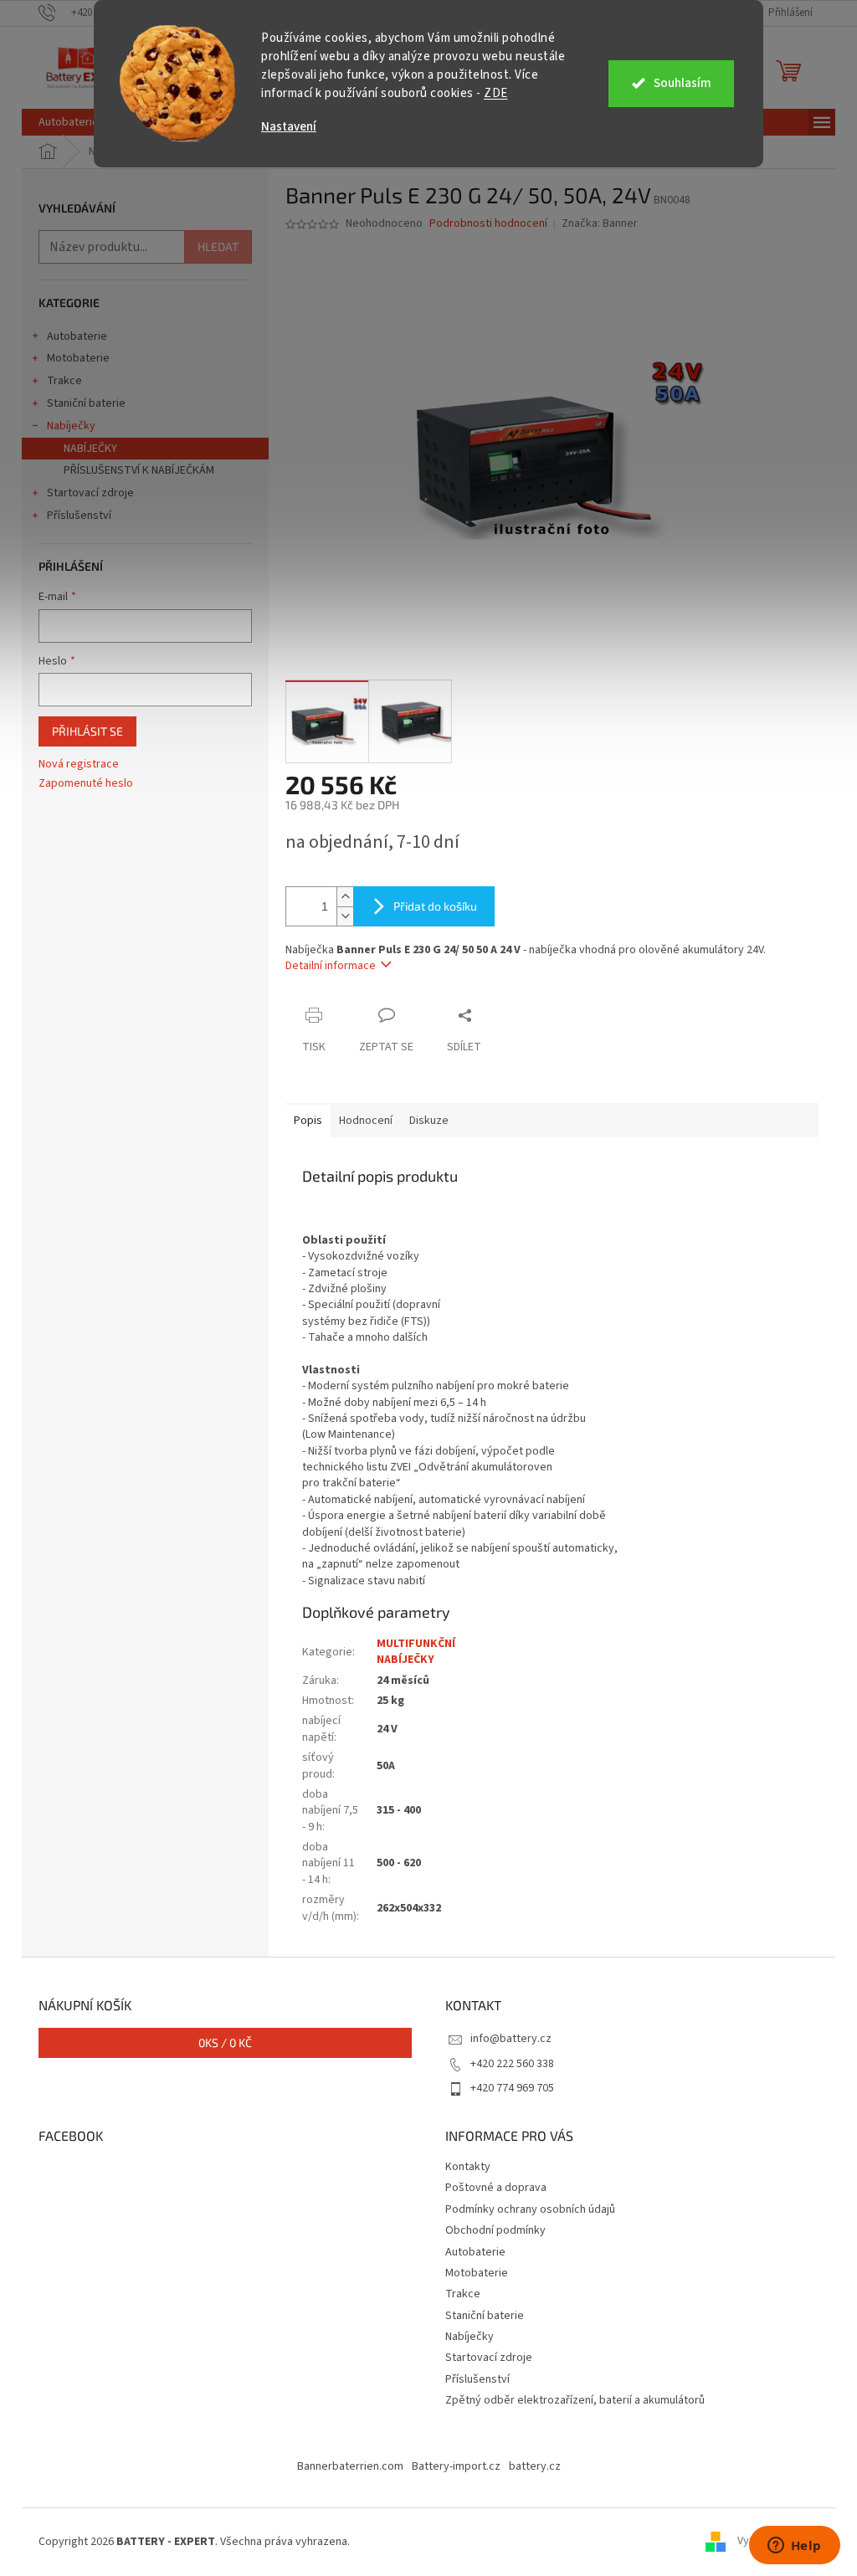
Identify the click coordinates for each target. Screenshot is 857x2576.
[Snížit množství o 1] (345, 916)
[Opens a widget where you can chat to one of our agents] (794, 2547)
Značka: (600, 223)
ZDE (496, 93)
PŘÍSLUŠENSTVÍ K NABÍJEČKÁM (139, 470)
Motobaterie (78, 358)
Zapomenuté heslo (86, 784)
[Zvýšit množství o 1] (345, 897)
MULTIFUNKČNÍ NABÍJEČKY (416, 1652)
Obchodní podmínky (495, 2230)
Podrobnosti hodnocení (488, 224)
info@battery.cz (511, 2039)
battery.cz (535, 2466)
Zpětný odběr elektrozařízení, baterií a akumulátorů (575, 2400)
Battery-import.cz (456, 2466)
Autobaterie (77, 336)
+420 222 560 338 (512, 2064)
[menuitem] (69, 122)
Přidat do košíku (435, 906)
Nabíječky (71, 426)
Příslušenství (79, 516)
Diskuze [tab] (429, 1121)
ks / (225, 2042)
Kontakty (468, 2167)
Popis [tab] (308, 1121)
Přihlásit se (87, 731)
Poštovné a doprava (496, 2188)
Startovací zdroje (90, 493)
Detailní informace (331, 966)
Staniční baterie (86, 403)
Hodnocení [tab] (366, 1121)
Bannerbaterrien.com (350, 2466)
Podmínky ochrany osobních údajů (530, 2209)
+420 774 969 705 (512, 2088)
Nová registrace (79, 765)
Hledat (218, 246)
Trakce (64, 381)
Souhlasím (683, 83)
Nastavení (289, 127)
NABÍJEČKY (90, 449)
